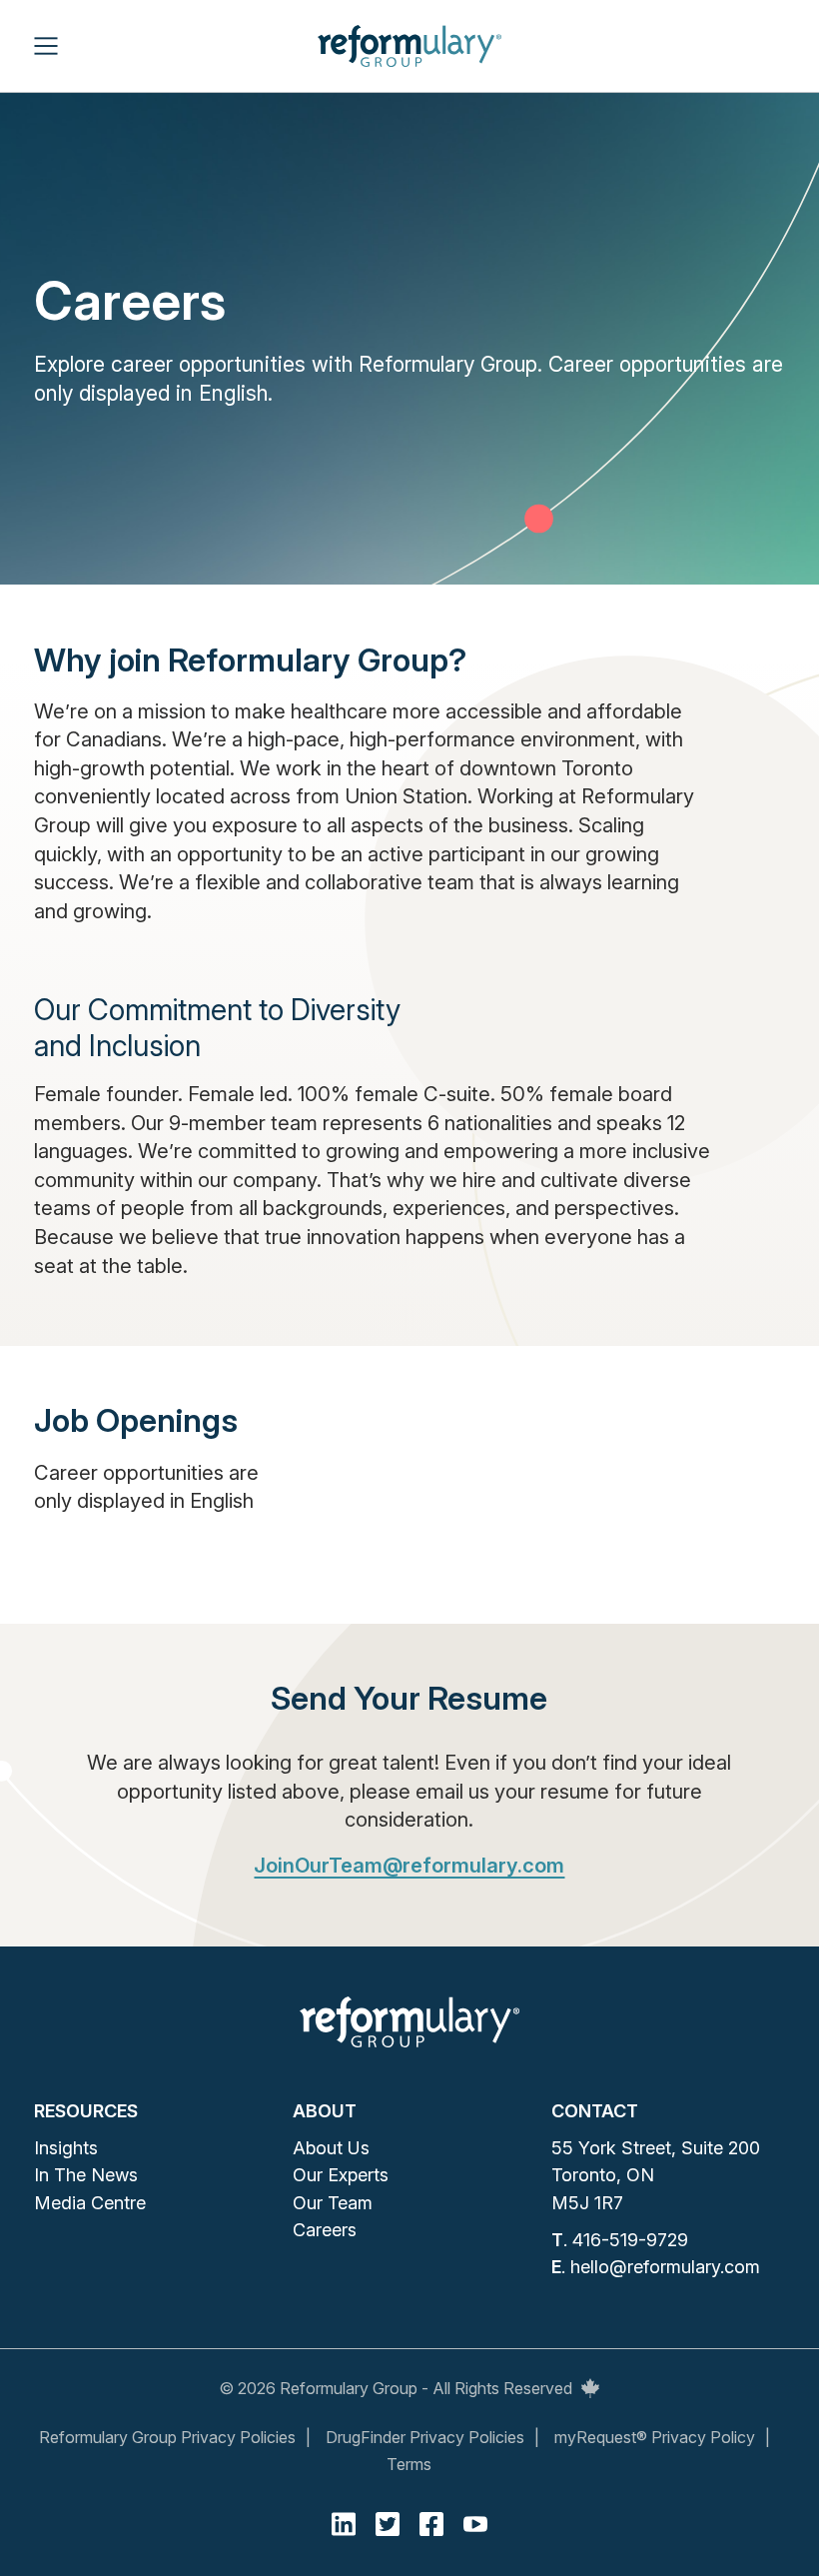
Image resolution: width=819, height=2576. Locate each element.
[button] (46, 46)
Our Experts (341, 2175)
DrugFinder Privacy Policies (425, 2437)
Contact (595, 2111)
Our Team (333, 2203)
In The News (86, 2175)
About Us (331, 2148)
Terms (409, 2464)
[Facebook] (431, 2524)
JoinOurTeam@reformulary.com (409, 1865)
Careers (325, 2230)
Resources (86, 2111)
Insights (66, 2148)
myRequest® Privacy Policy (655, 2437)
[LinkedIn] (344, 2524)
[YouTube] (475, 2524)
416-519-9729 (630, 2240)
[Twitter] (388, 2524)
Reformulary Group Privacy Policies (167, 2437)
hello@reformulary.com (665, 2267)
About (325, 2111)
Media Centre (90, 2203)
